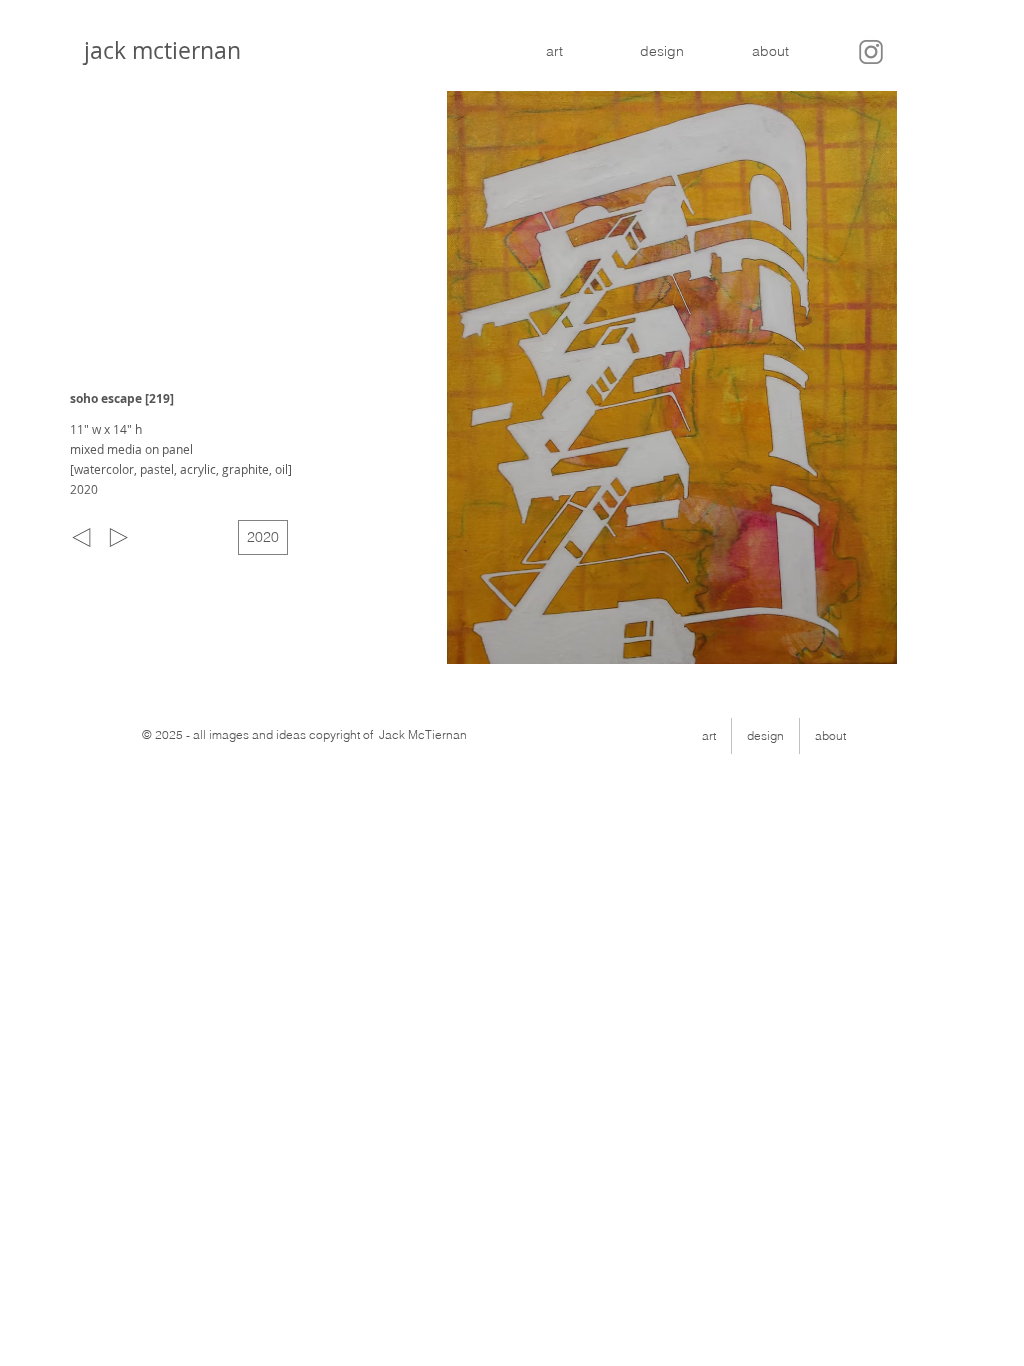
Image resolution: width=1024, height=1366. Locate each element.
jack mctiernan (156, 50)
